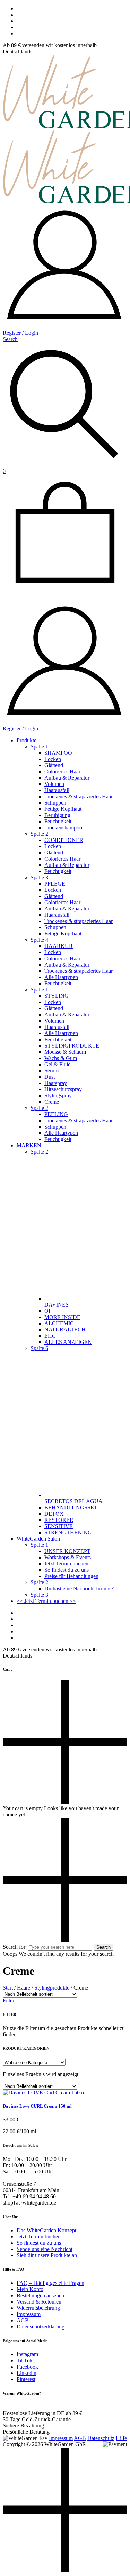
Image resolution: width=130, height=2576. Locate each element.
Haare (24, 1988)
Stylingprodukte (52, 1988)
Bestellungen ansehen (40, 2295)
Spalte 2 (39, 834)
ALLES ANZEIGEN (68, 1342)
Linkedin (27, 2373)
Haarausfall (57, 790)
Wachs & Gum (61, 1058)
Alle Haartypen (61, 977)
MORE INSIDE (62, 1317)
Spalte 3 (39, 877)
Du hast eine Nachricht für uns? (79, 1588)
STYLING (57, 996)
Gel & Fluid (58, 1064)
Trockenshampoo (63, 828)
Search (103, 1947)
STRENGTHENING (68, 1532)
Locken (53, 759)
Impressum (29, 2314)
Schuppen (55, 803)
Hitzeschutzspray (63, 1089)
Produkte (27, 740)
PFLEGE (55, 884)
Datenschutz (101, 2438)
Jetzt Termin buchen (66, 1564)
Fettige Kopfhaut (63, 809)
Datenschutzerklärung (41, 2327)
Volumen (54, 784)
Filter (8, 2000)
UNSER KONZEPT (67, 1551)
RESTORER (59, 1520)
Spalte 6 (39, 1348)
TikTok (25, 2360)
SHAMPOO (58, 753)
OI (47, 1311)
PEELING (56, 1114)
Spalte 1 (39, 747)
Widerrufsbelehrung (38, 2308)
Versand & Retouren (39, 2302)
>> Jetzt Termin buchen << (46, 1601)
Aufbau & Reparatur (67, 778)
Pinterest (26, 2379)
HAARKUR (59, 946)
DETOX (54, 1514)
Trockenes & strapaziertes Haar (79, 796)
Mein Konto (30, 2289)
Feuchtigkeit (58, 821)
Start (8, 1988)
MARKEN (29, 1145)
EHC (50, 1336)
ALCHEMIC (59, 1323)
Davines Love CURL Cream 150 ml (37, 2106)
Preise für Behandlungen (71, 1576)
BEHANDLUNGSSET (71, 1507)
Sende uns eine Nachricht (45, 2249)
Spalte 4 (39, 940)
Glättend (54, 765)
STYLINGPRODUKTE (72, 1046)
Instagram (27, 2354)
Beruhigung (57, 815)
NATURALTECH (65, 1330)
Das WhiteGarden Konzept (46, 2230)
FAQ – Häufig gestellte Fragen (50, 2283)
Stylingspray (58, 1096)
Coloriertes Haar (62, 771)
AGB (23, 2320)
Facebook (27, 2367)
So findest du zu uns (67, 1570)
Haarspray (56, 1083)
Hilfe (121, 2438)
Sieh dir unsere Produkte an (47, 2255)
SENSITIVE (59, 1526)
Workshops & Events (68, 1557)
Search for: (15, 1947)
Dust (50, 1077)
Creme (52, 1102)
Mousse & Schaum (65, 1052)
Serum (51, 1071)
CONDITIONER (64, 840)
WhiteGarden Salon (38, 1539)
